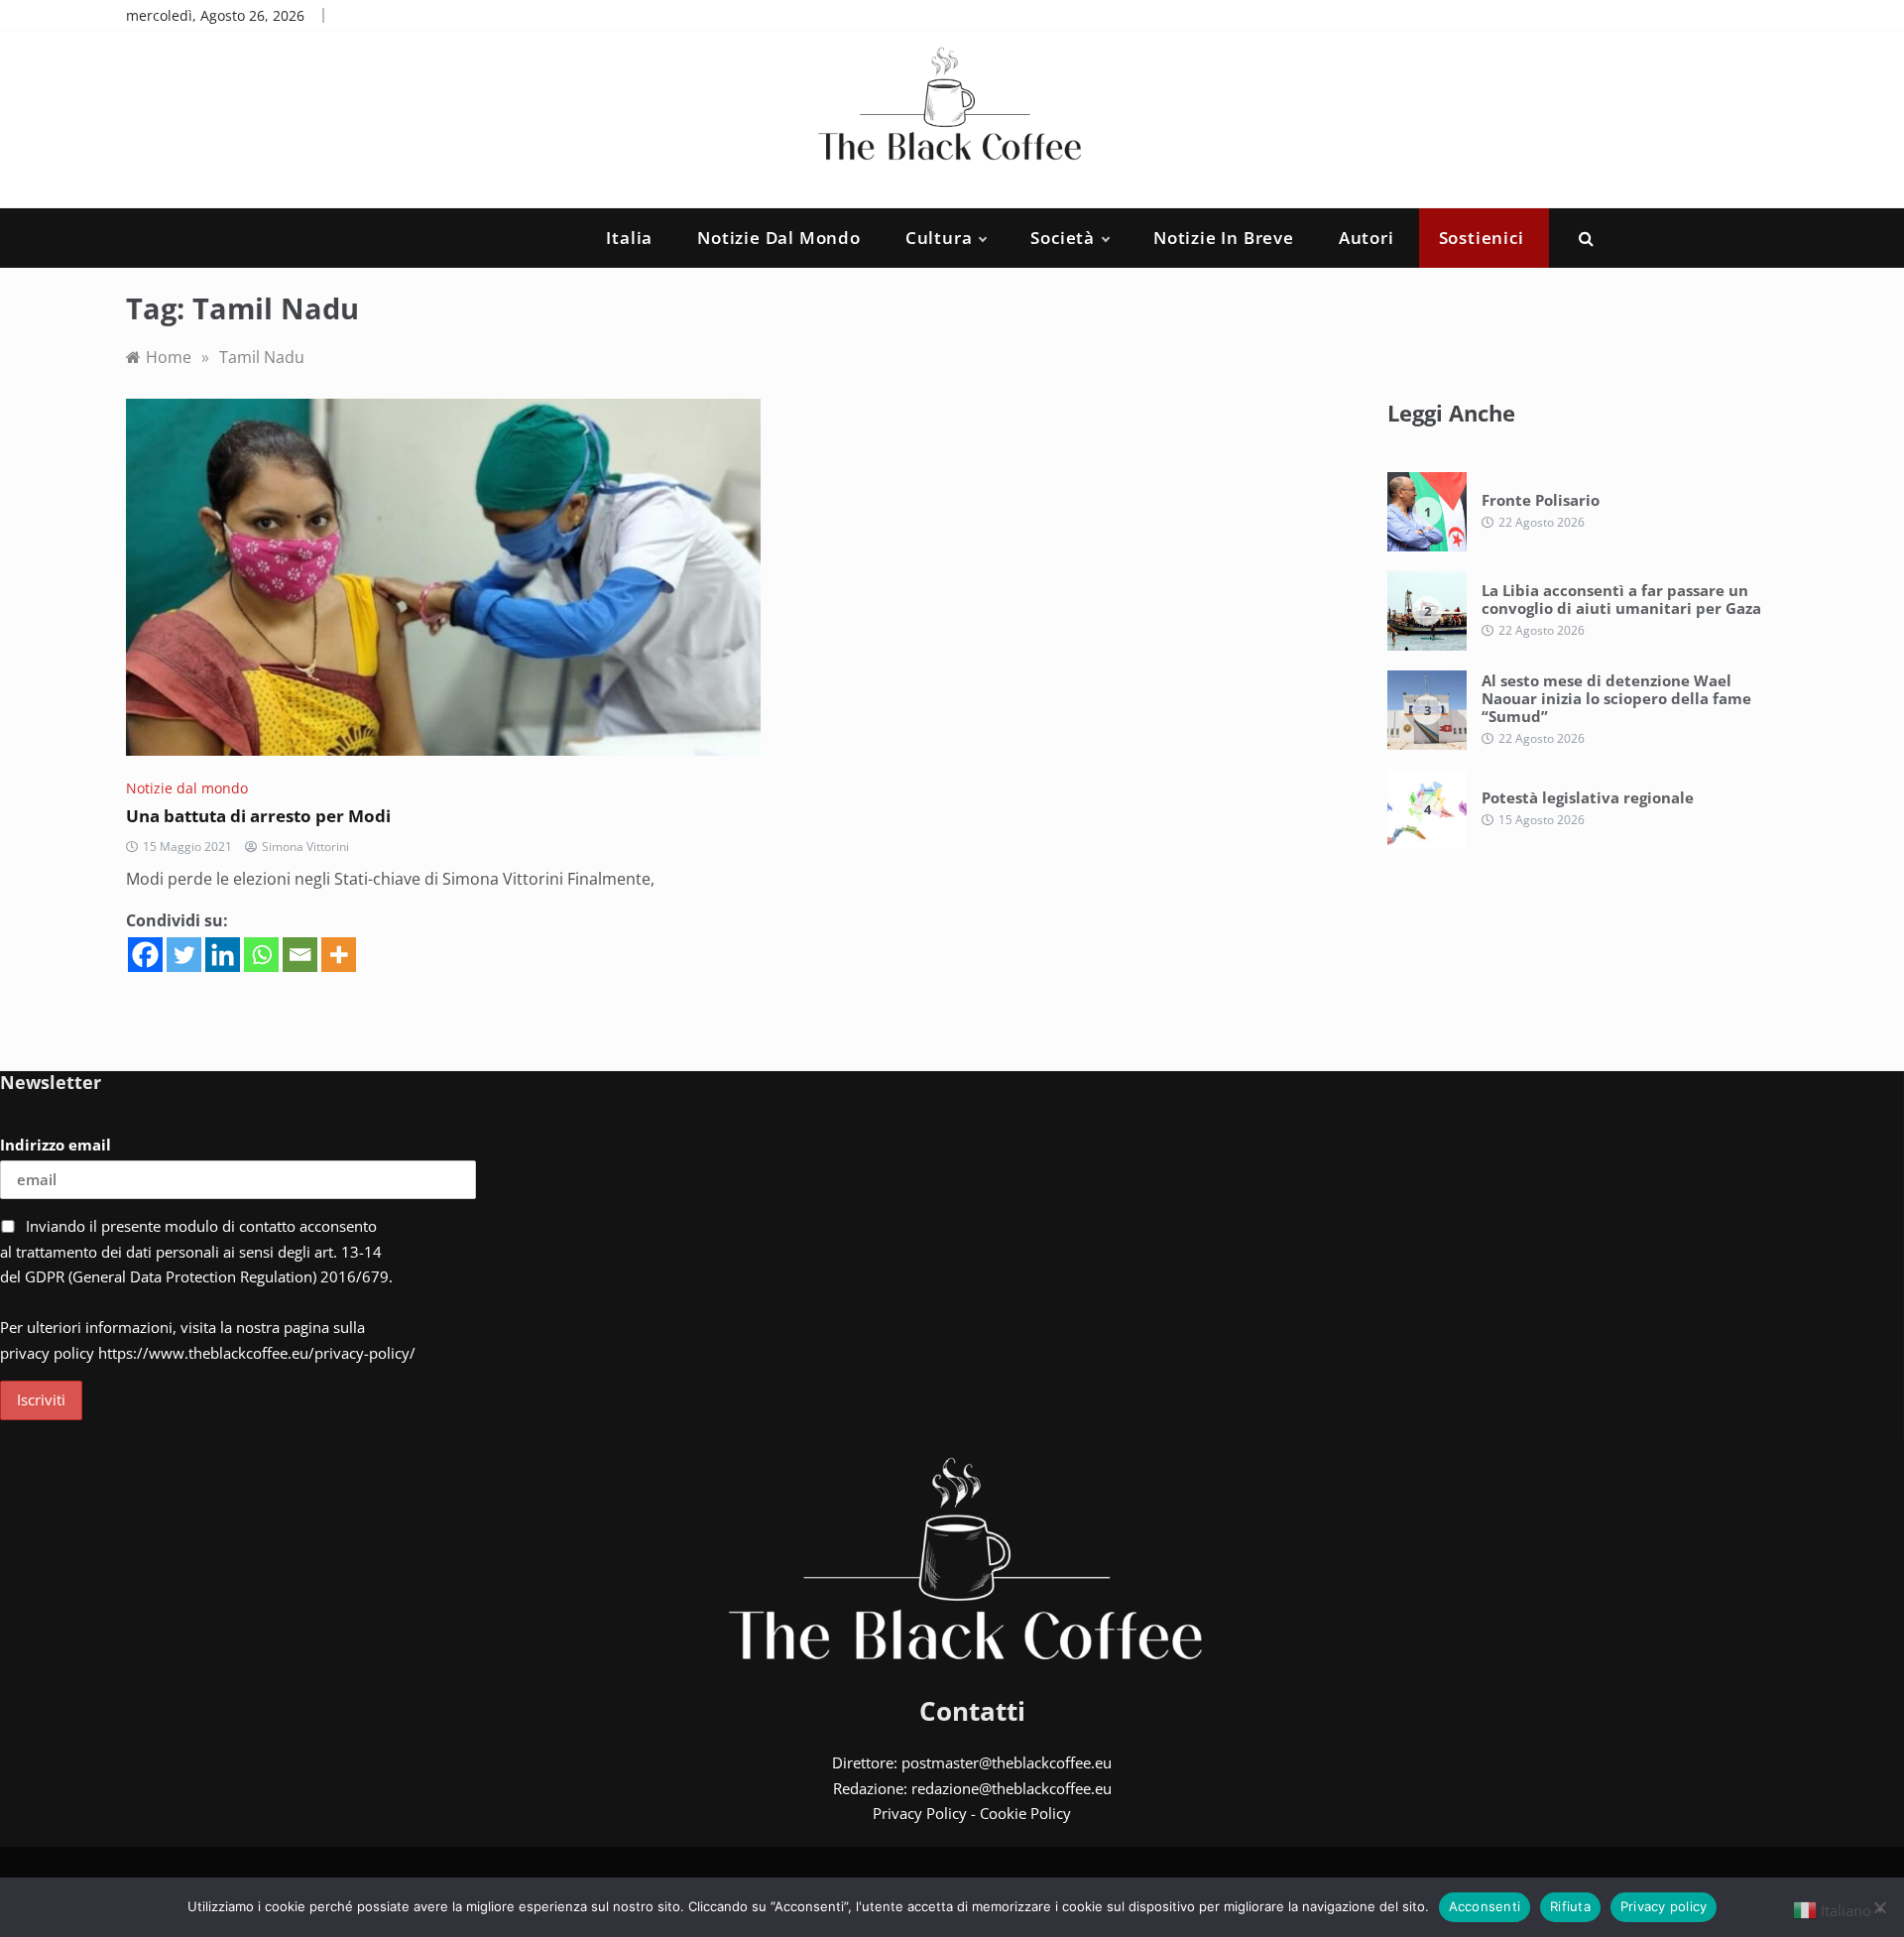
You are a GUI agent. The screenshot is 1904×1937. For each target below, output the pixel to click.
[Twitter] (184, 955)
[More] (339, 955)
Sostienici (1482, 238)
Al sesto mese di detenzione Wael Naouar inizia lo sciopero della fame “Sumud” (1616, 698)
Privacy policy (1664, 1906)
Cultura (939, 238)
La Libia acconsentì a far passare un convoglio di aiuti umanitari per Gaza (1621, 599)
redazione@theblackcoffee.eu (1011, 1788)
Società (1063, 238)
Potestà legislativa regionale (1588, 797)
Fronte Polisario (1541, 500)
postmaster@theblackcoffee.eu (1007, 1762)
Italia (629, 238)
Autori (1367, 238)
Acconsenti (1485, 1906)
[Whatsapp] (261, 955)
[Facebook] (145, 955)
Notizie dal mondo (779, 238)
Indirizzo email (56, 1145)
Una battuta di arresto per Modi (258, 816)
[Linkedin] (223, 955)
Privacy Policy (920, 1813)
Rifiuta (1570, 1906)
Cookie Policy (1025, 1813)
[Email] (300, 955)
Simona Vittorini (305, 847)
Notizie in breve (1224, 238)
